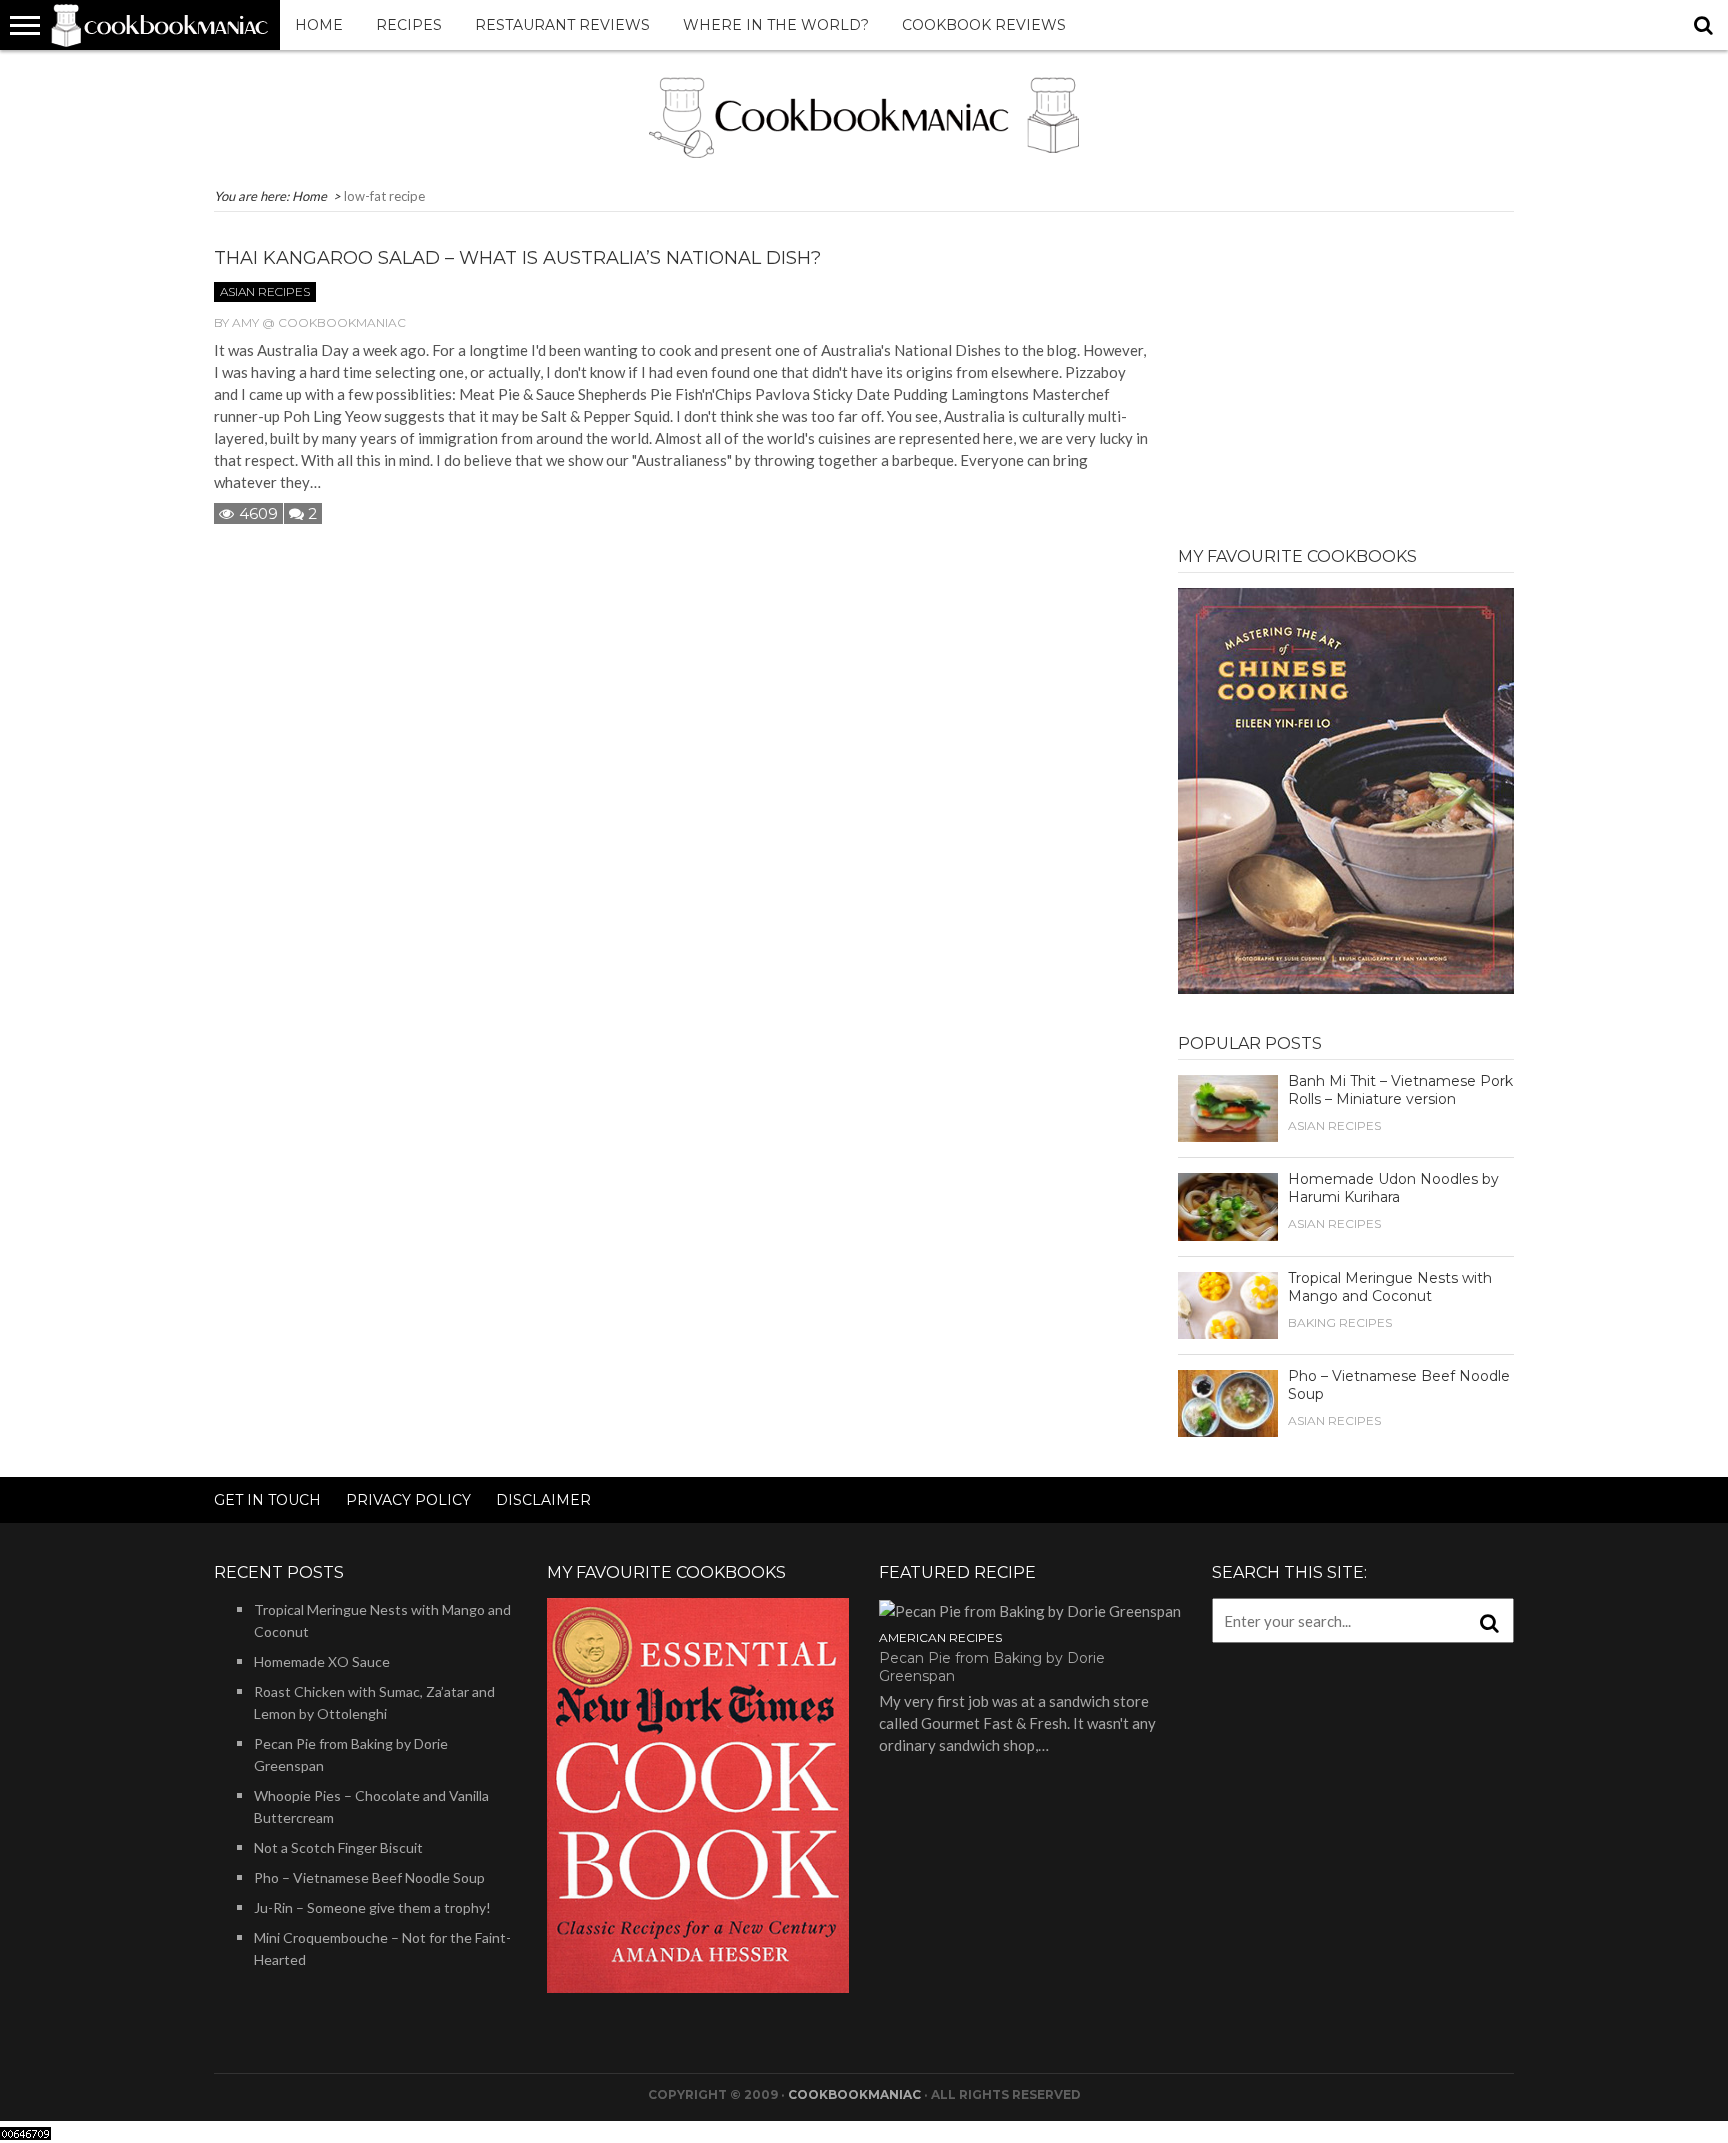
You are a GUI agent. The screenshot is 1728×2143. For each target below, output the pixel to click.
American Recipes (940, 1637)
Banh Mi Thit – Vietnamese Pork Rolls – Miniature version (1400, 1090)
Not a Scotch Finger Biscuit (338, 1847)
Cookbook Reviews (984, 25)
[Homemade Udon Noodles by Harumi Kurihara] (1228, 1205)
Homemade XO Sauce (322, 1661)
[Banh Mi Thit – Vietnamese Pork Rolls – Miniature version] (1228, 1106)
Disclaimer (543, 1500)
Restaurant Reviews (562, 25)
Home (319, 25)
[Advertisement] (1346, 367)
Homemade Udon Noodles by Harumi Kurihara (1393, 1188)
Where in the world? (776, 25)
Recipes (409, 25)
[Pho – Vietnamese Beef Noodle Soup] (1228, 1401)
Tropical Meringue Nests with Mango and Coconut (1390, 1287)
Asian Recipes (265, 291)
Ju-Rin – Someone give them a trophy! (372, 1907)
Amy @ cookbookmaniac (319, 322)
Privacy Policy (408, 1500)
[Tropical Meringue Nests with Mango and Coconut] (1228, 1303)
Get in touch (267, 1500)
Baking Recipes (1340, 1322)
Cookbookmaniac (854, 2094)
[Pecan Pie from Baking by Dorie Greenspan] (1030, 1609)
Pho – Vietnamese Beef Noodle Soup (369, 1877)
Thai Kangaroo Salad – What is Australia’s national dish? (517, 258)
